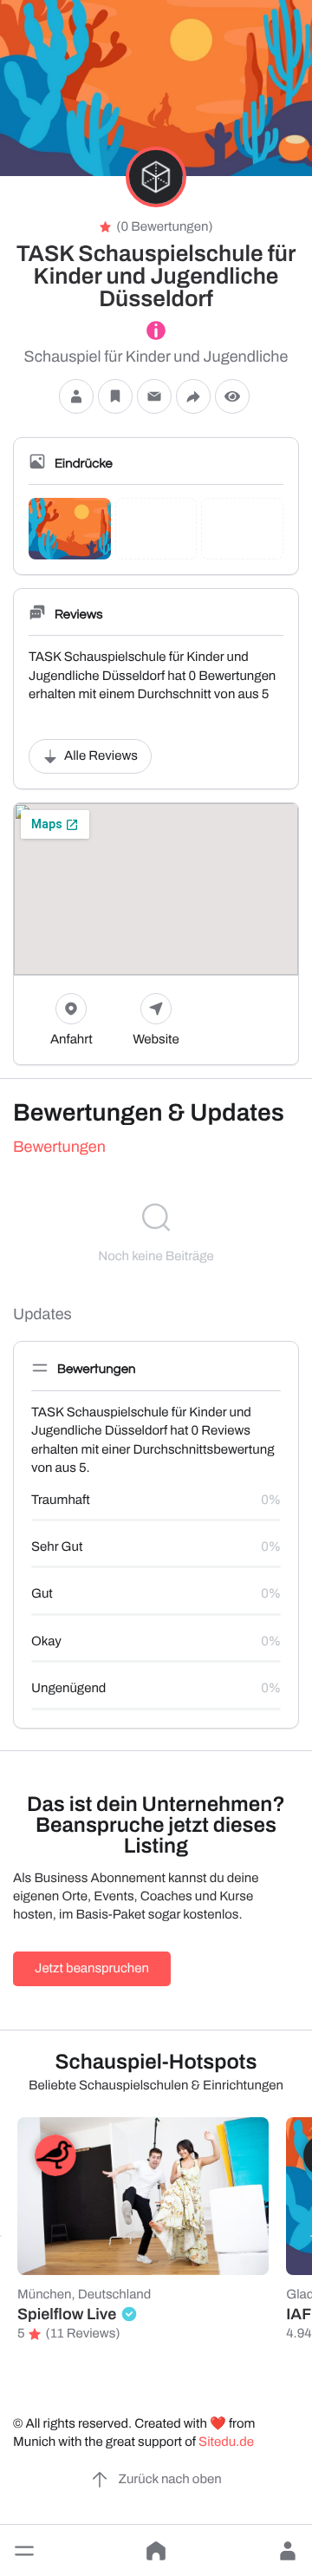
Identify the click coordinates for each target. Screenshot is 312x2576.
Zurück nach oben (169, 2480)
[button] (24, 2551)
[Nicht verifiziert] (156, 330)
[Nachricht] (154, 396)
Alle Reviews (101, 756)
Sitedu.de (226, 2442)
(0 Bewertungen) (164, 227)
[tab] (156, 1147)
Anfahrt (71, 1040)
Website (156, 1040)
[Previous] (1, 2236)
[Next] (311, 2236)
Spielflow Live (67, 2314)
